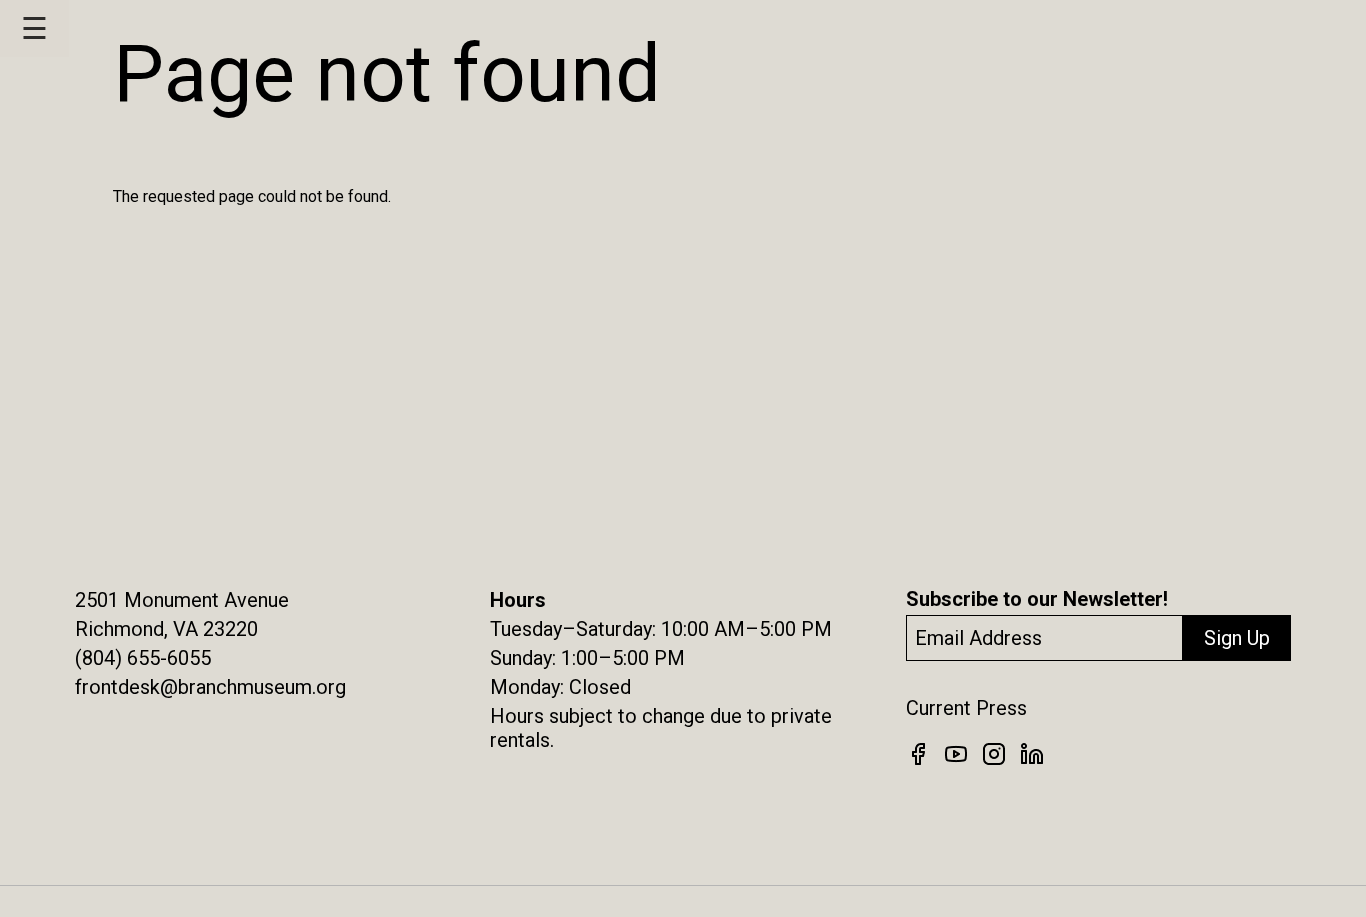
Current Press (966, 708)
